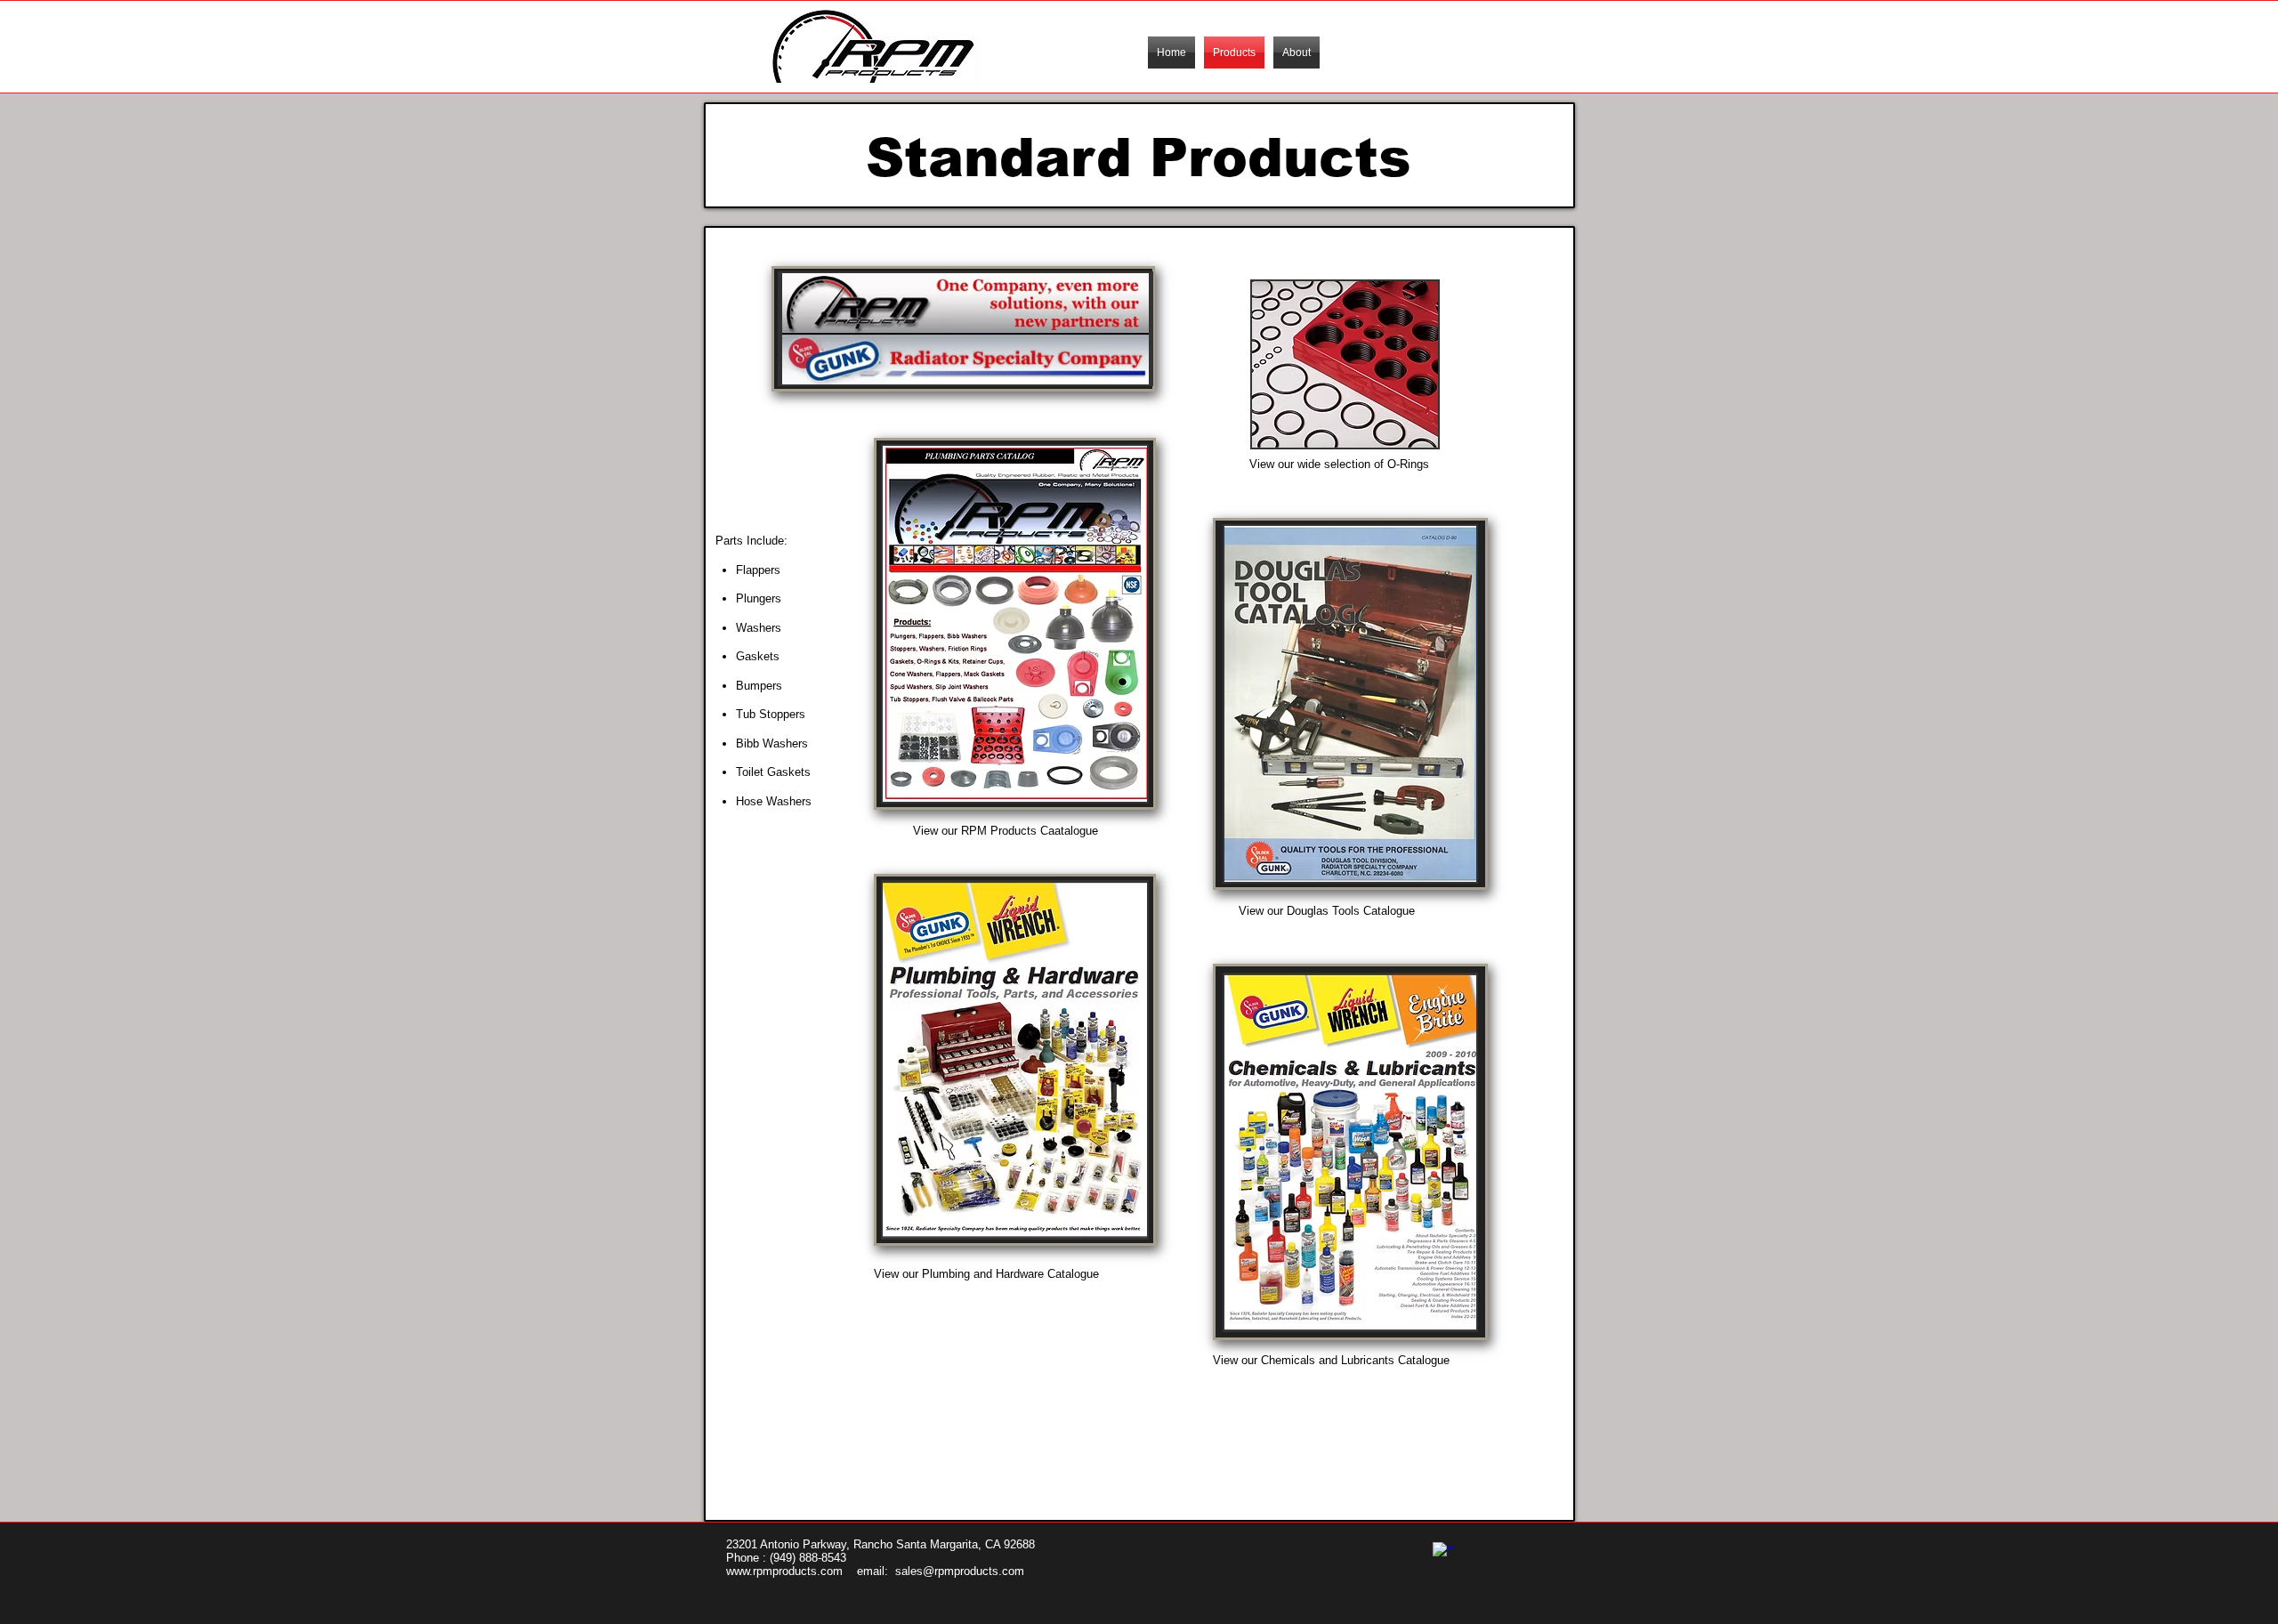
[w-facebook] (1443, 1552)
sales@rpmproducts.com (960, 1571)
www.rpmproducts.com (784, 1571)
